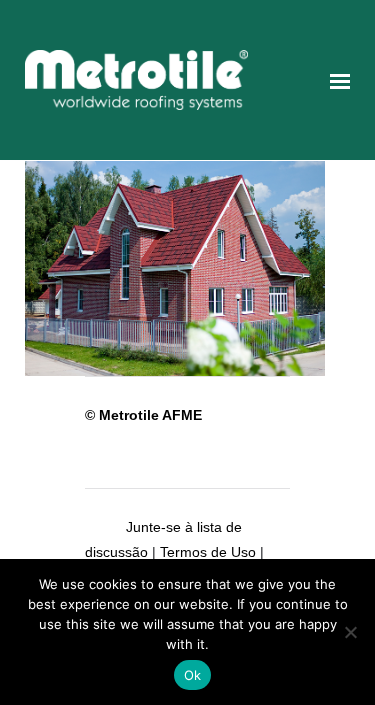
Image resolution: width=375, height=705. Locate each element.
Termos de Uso (208, 552)
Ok (193, 675)
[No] (350, 632)
